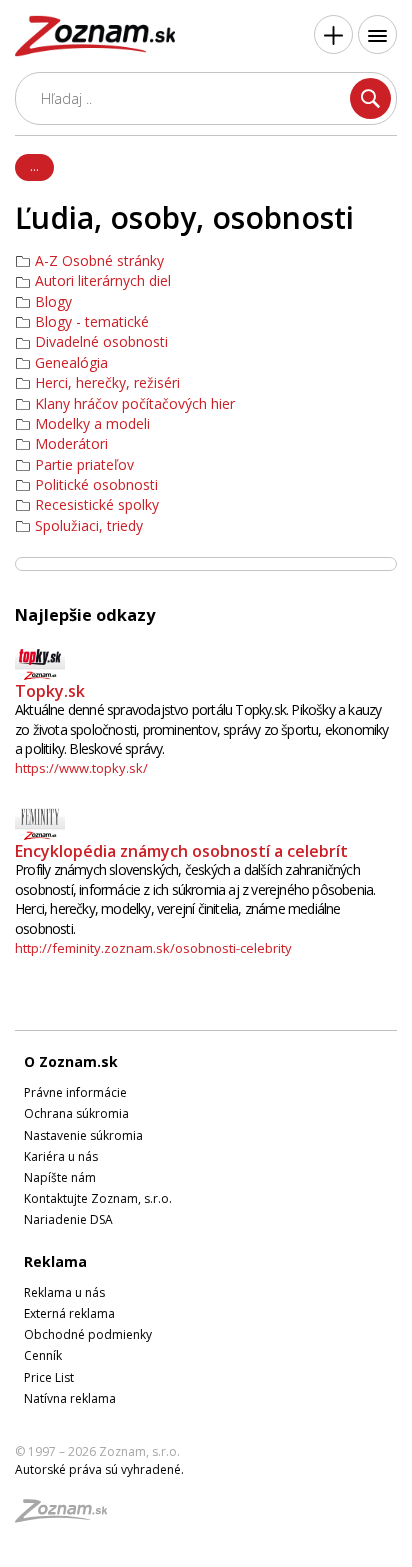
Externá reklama (69, 1313)
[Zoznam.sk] (68, 1516)
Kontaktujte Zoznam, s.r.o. (98, 1198)
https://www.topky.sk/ (81, 768)
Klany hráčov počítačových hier (135, 404)
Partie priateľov (84, 465)
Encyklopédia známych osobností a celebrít (181, 851)
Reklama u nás (64, 1292)
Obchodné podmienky (88, 1334)
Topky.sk (50, 691)
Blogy (53, 302)
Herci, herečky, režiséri (107, 383)
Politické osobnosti (96, 485)
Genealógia (71, 363)
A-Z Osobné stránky (99, 261)
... (34, 166)
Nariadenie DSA (68, 1219)
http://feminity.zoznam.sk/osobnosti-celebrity (153, 948)
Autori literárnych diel (103, 281)
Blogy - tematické (92, 322)
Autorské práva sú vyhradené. (99, 1469)
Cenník (43, 1355)
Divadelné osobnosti (101, 342)
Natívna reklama (70, 1398)
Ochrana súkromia (76, 1113)
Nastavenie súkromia (83, 1135)
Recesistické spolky (97, 505)
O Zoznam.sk (71, 1061)
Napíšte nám (60, 1177)
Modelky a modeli (92, 424)
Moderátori (71, 444)
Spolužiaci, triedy (89, 526)
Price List (49, 1377)
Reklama (55, 1261)
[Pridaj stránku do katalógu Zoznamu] (333, 34)
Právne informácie (75, 1092)
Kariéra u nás (61, 1156)
